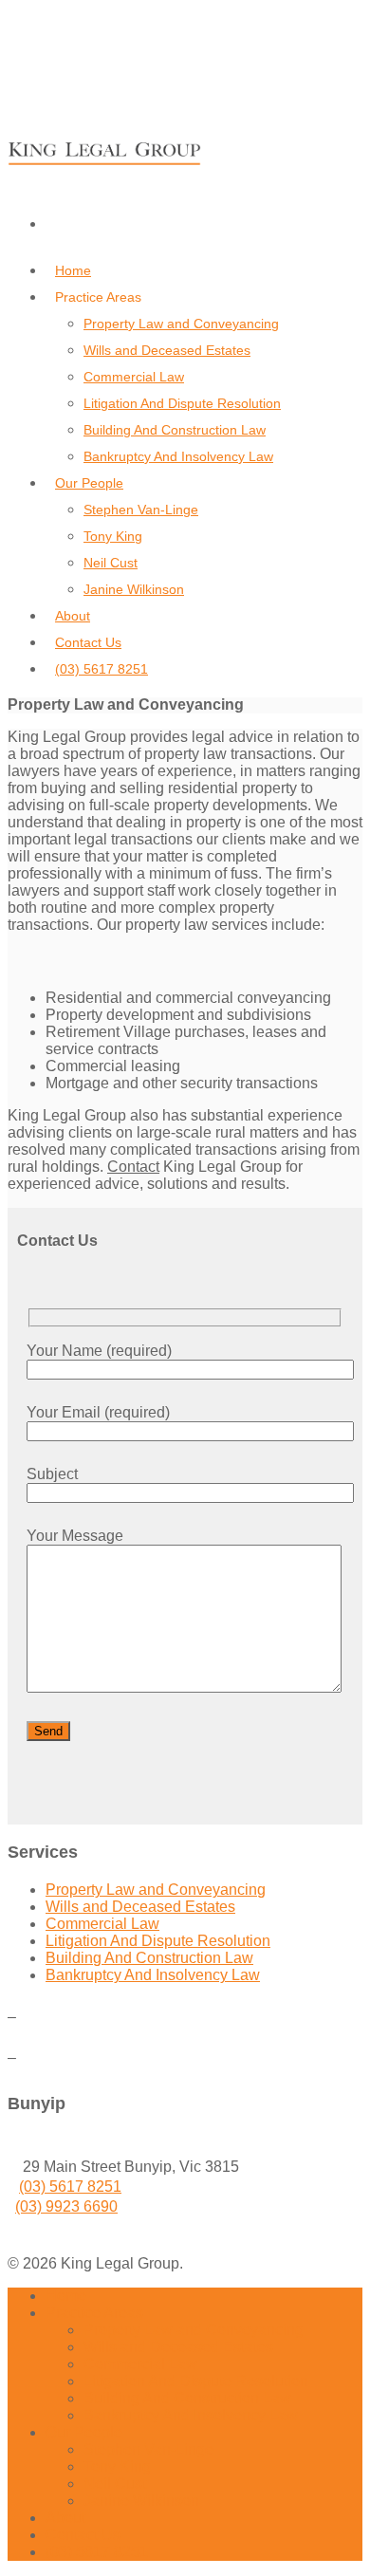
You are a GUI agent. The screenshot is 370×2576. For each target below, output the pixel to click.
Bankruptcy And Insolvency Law (178, 456)
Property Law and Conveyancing (181, 324)
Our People (89, 483)
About (73, 616)
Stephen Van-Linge (141, 510)
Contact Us (88, 642)
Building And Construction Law (175, 430)
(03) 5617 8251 (102, 669)
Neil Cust (111, 563)
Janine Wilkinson (134, 589)
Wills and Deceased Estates (167, 350)
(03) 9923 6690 (66, 2206)
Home (73, 270)
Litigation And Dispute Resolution (182, 403)
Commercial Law (134, 377)
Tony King (113, 536)
